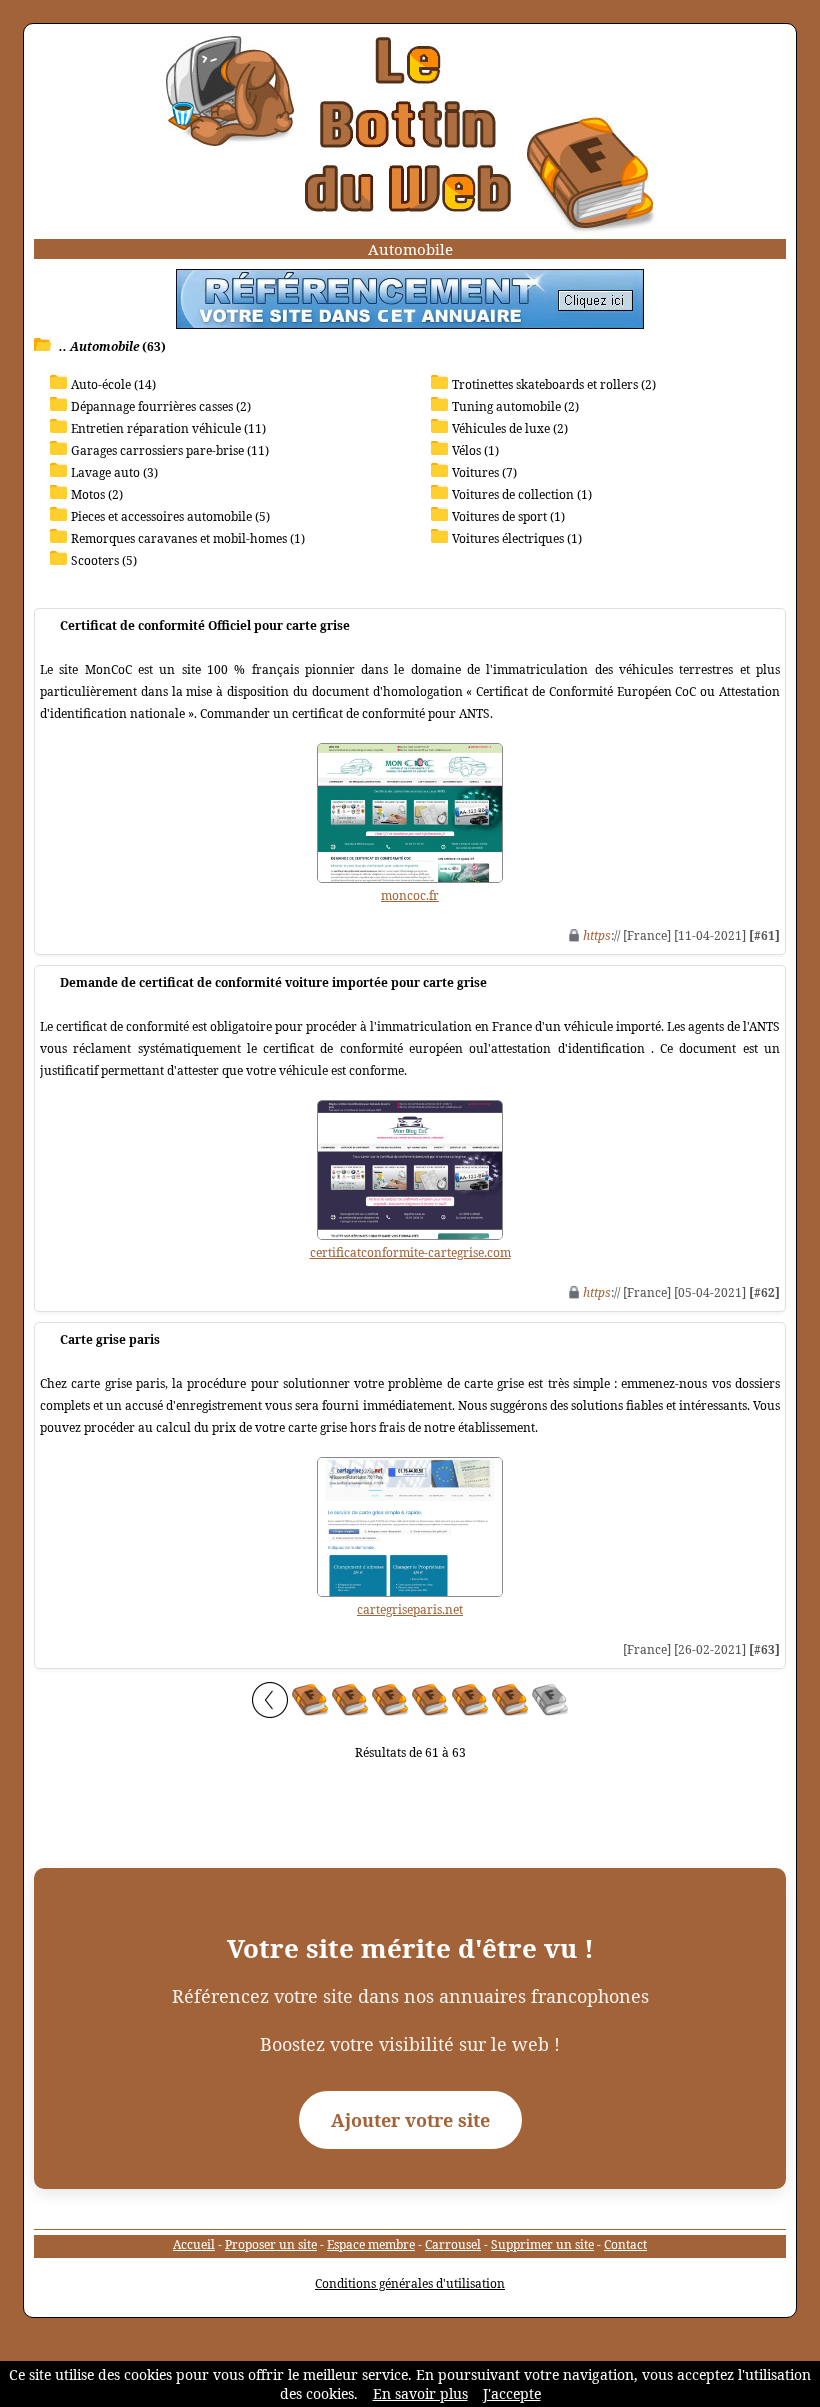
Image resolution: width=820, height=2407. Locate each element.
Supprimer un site (542, 2244)
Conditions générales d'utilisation (410, 2283)
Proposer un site (271, 2244)
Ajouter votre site (410, 2120)
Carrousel (453, 2244)
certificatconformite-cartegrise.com (410, 1252)
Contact (625, 2244)
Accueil (194, 2244)
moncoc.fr (410, 895)
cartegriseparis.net (410, 1609)
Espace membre (371, 2244)
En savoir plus (420, 2393)
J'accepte (512, 2393)
